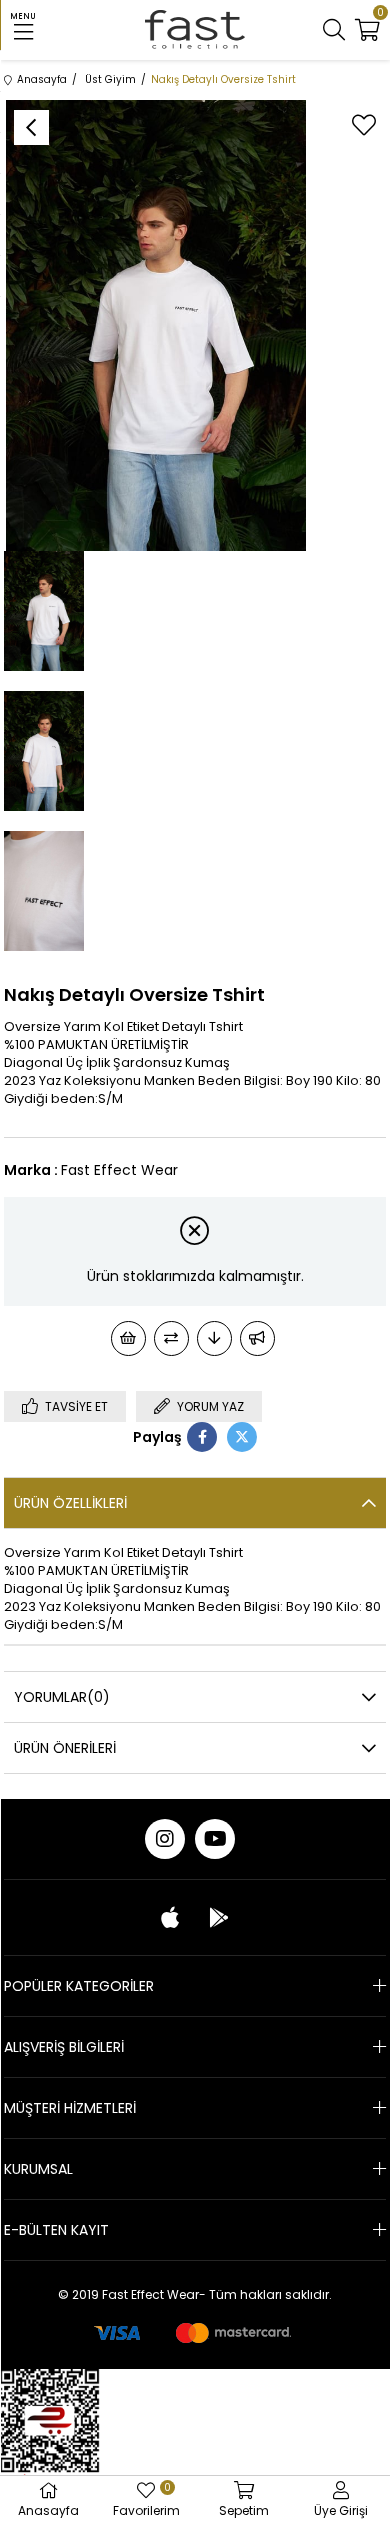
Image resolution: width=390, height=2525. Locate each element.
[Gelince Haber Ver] (257, 1338)
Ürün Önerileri (65, 1748)
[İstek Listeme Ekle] (128, 1338)
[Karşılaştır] (171, 1338)
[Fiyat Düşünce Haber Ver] (214, 1338)
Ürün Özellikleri (70, 1503)
